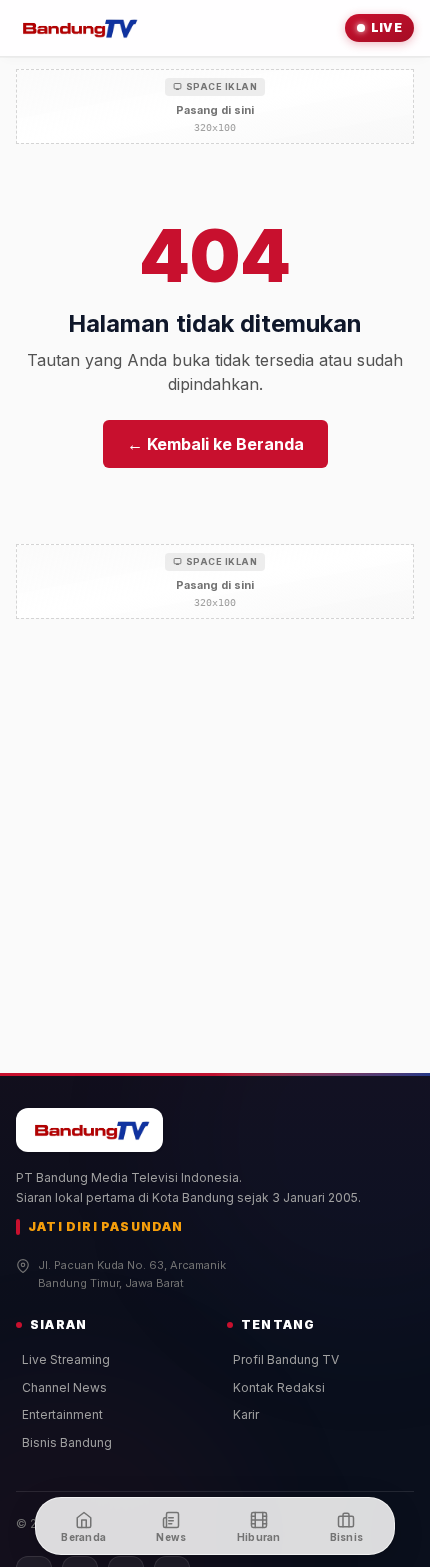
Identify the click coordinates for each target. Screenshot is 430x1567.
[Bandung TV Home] (77, 28)
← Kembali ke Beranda (215, 444)
